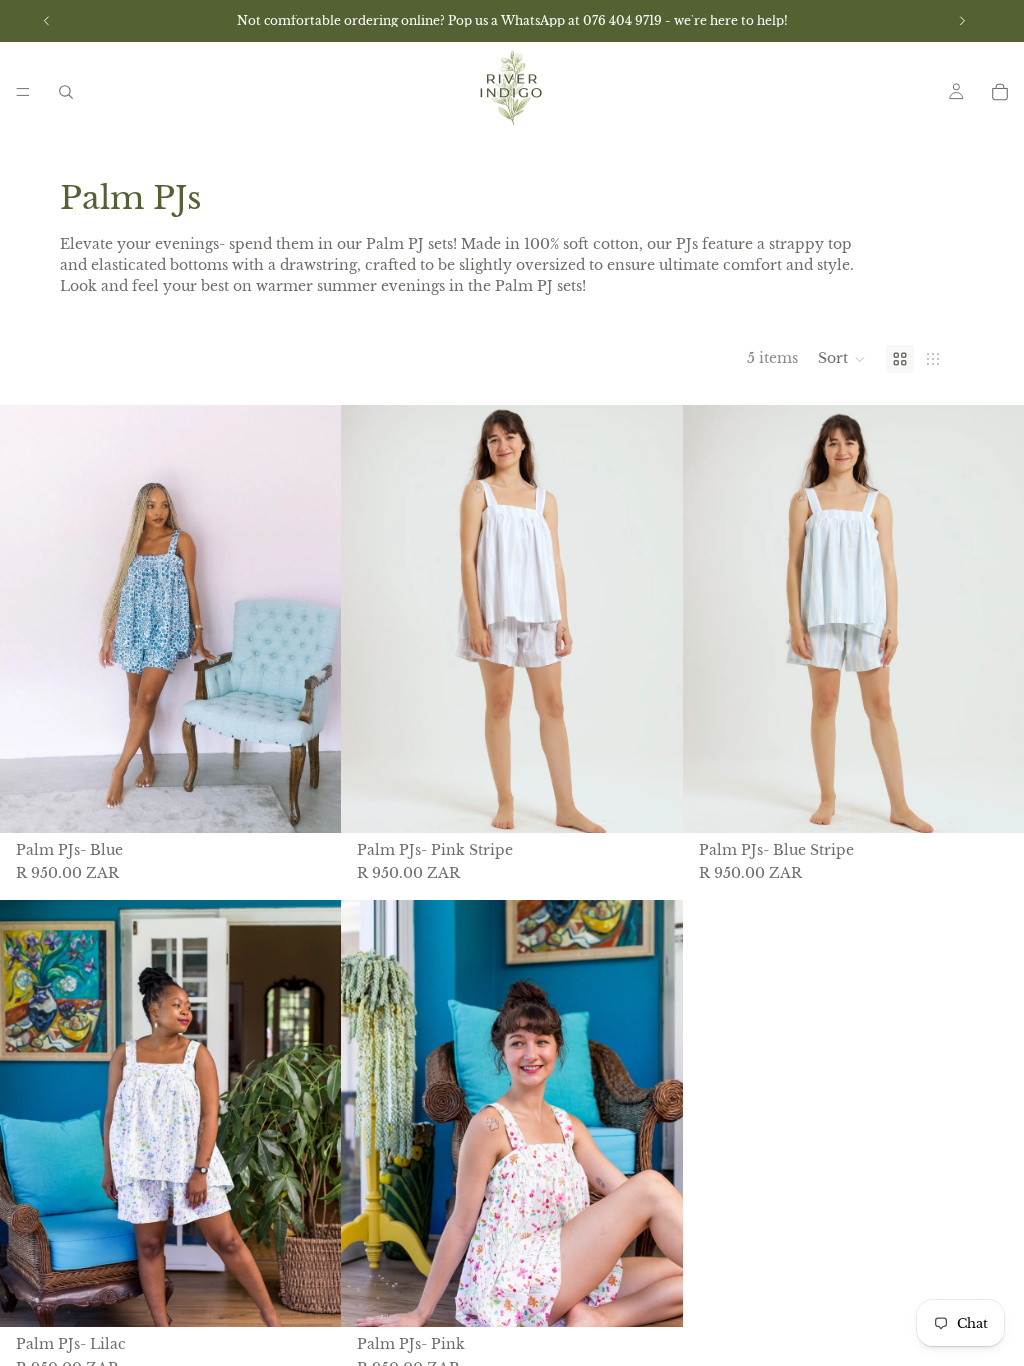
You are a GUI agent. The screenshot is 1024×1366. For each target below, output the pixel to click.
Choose (328, 801)
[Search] (66, 92)
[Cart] (1000, 92)
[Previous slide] (30, 619)
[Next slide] (311, 619)
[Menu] (23, 92)
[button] (842, 359)
